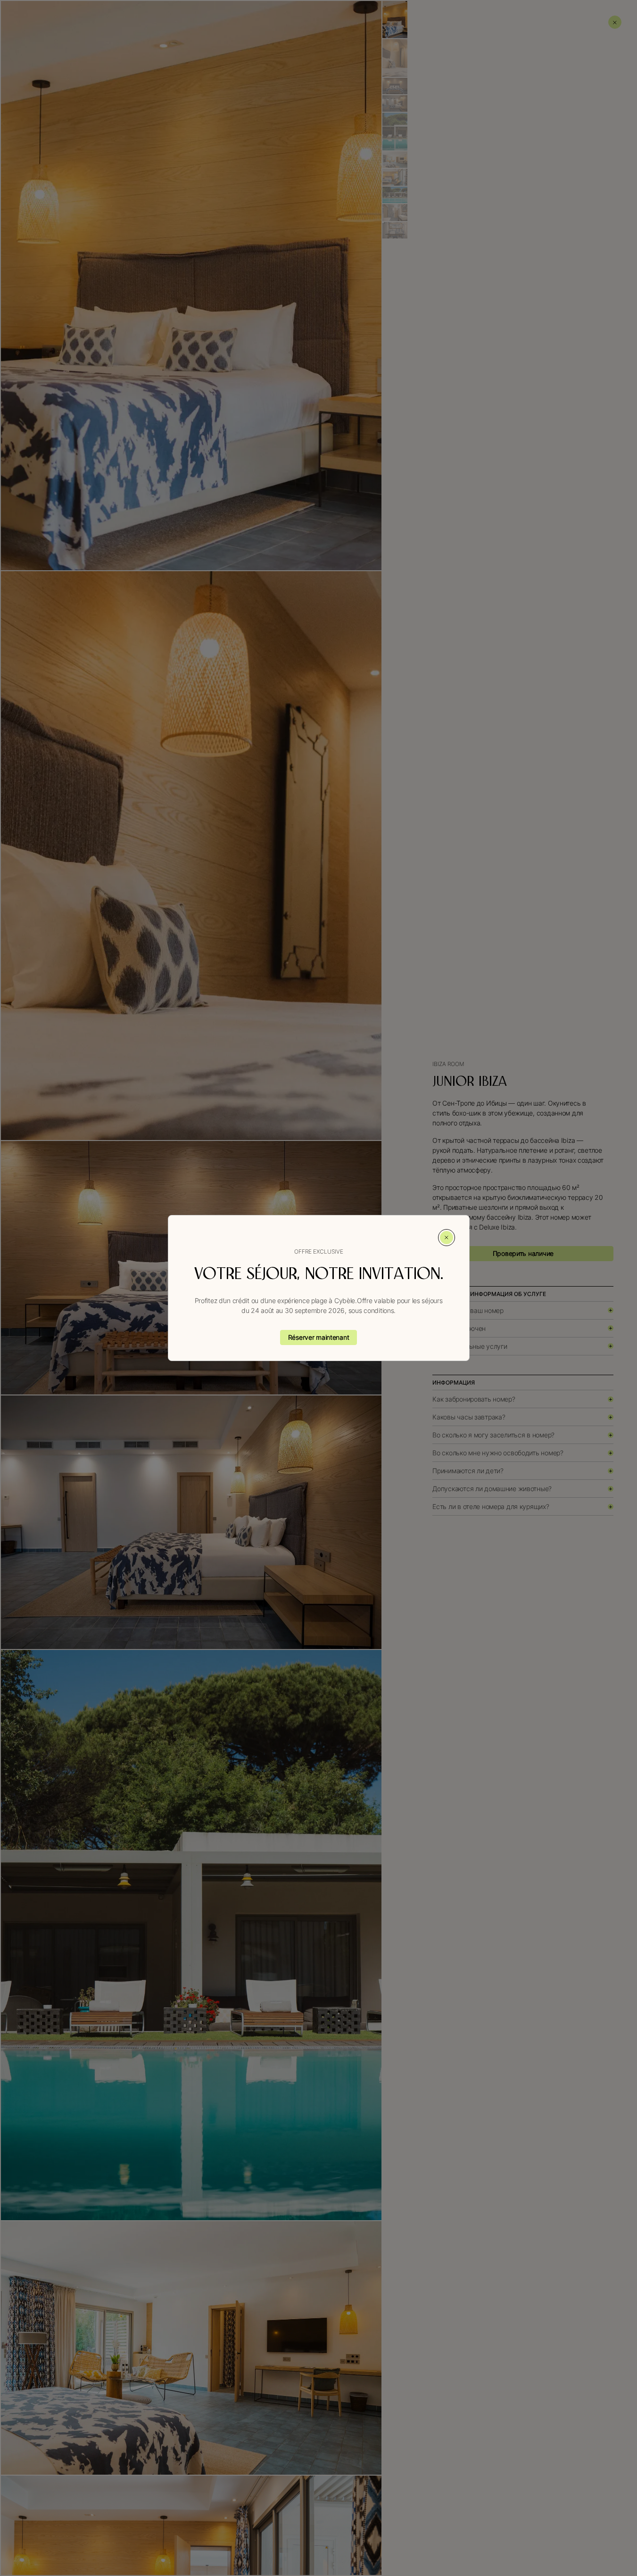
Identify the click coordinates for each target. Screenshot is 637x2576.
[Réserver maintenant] (319, 1337)
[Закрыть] (447, 1238)
